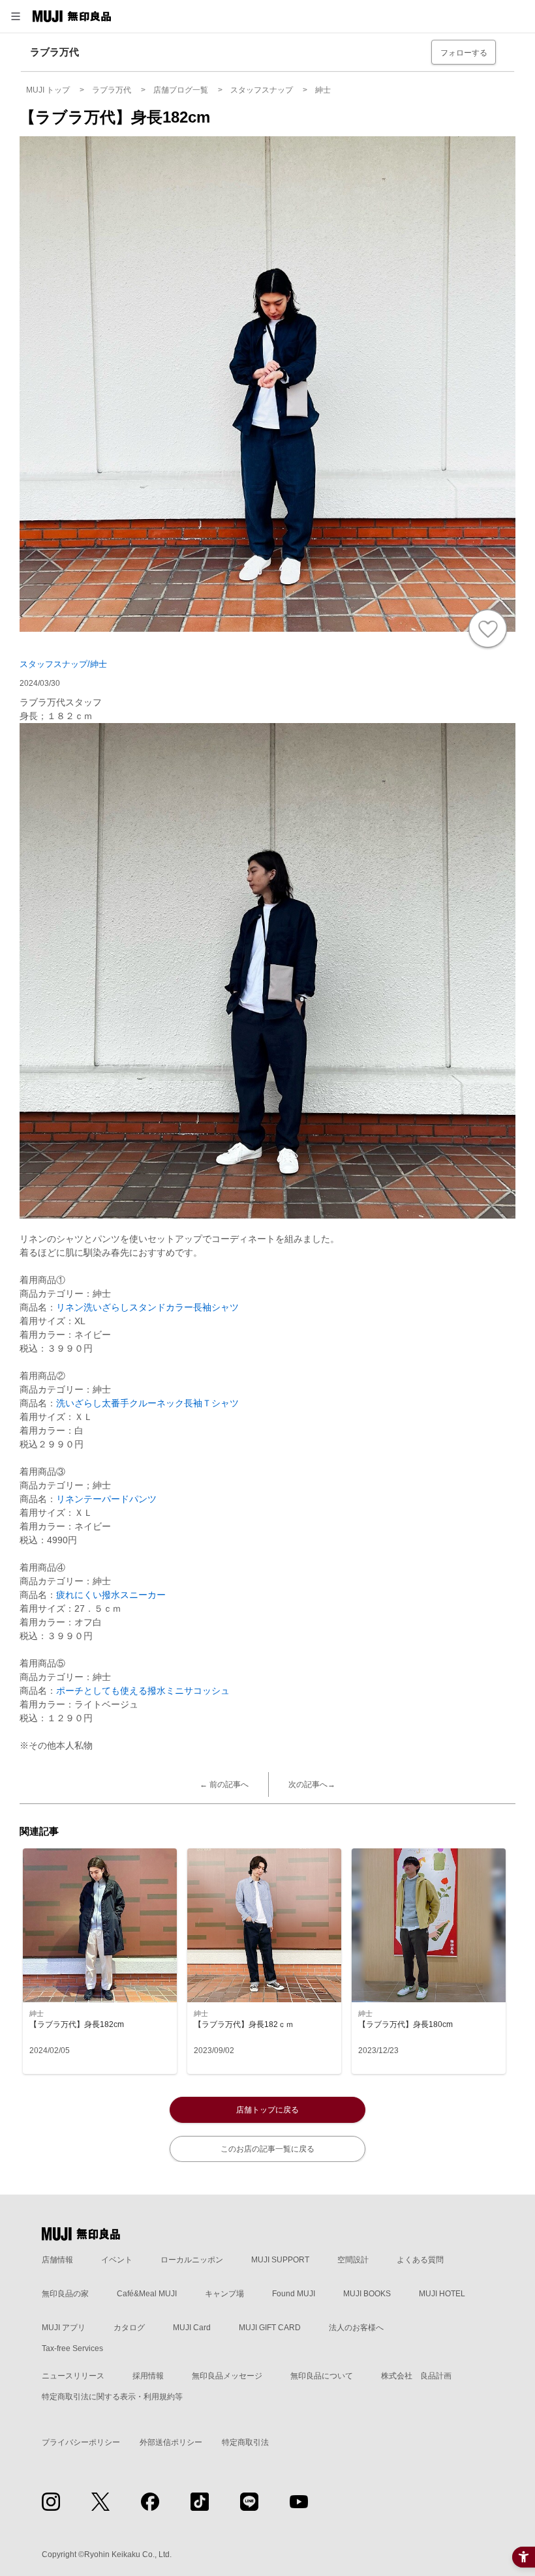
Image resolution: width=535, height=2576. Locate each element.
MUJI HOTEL (442, 2294)
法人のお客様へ (356, 2328)
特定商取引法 (245, 2442)
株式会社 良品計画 (416, 2376)
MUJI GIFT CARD (270, 2328)
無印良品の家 (65, 2294)
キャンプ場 (224, 2294)
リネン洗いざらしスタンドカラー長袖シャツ (147, 1307)
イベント (117, 2260)
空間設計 (353, 2260)
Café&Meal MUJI (147, 2294)
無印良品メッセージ (227, 2376)
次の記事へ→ (312, 1784)
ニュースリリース (73, 2376)
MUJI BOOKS (367, 2294)
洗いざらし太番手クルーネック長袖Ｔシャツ (147, 1403)
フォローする (464, 53)
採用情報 (148, 2376)
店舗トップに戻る (267, 2110)
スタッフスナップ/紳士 (63, 664)
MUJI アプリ (64, 2328)
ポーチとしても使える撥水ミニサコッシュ (143, 1691)
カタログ (129, 2328)
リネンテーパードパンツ (106, 1499)
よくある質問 (420, 2260)
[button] (16, 16)
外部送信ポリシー (171, 2442)
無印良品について (322, 2376)
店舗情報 (57, 2260)
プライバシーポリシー (81, 2442)
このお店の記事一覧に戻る (267, 2149)
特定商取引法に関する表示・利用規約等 (112, 2397)
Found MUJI (294, 2294)
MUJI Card (192, 2328)
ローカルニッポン (192, 2260)
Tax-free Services (72, 2348)
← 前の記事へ (224, 1784)
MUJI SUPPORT (280, 2260)
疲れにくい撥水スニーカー (111, 1595)
